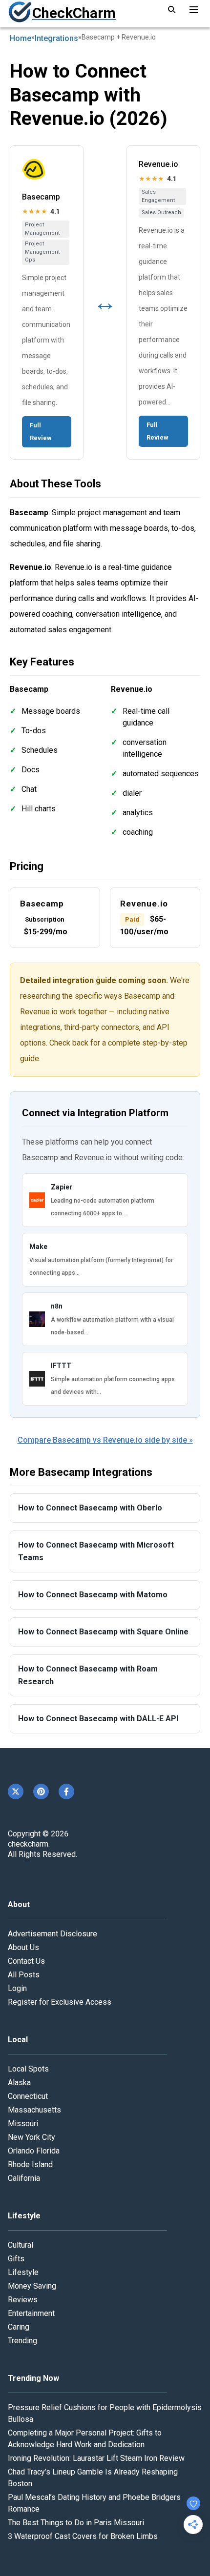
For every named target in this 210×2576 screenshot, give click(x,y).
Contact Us (26, 1961)
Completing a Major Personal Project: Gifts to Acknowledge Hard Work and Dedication (85, 2439)
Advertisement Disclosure (52, 1934)
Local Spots (28, 2069)
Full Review (41, 432)
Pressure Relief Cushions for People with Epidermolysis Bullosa (105, 2413)
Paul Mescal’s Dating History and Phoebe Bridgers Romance (94, 2503)
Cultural (21, 2245)
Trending (22, 2341)
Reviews (23, 2300)
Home (21, 38)
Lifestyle (23, 2272)
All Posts (24, 1975)
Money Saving (32, 2286)
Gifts (16, 2259)
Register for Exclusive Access (60, 2002)
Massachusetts (34, 2110)
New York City (31, 2137)
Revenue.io (158, 164)
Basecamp (41, 197)
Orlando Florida (34, 2151)
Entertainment (31, 2313)
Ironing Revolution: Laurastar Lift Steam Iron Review (96, 2458)
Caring (19, 2327)
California (24, 2178)
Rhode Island (30, 2164)
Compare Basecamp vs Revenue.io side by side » (105, 1440)
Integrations (56, 38)
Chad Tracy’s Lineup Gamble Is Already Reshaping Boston (93, 2478)
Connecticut (28, 2096)
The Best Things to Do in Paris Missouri (76, 2523)
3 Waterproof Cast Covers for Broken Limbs (83, 2536)
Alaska (19, 2083)
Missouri (23, 2123)
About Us (23, 1947)
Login (17, 1988)
